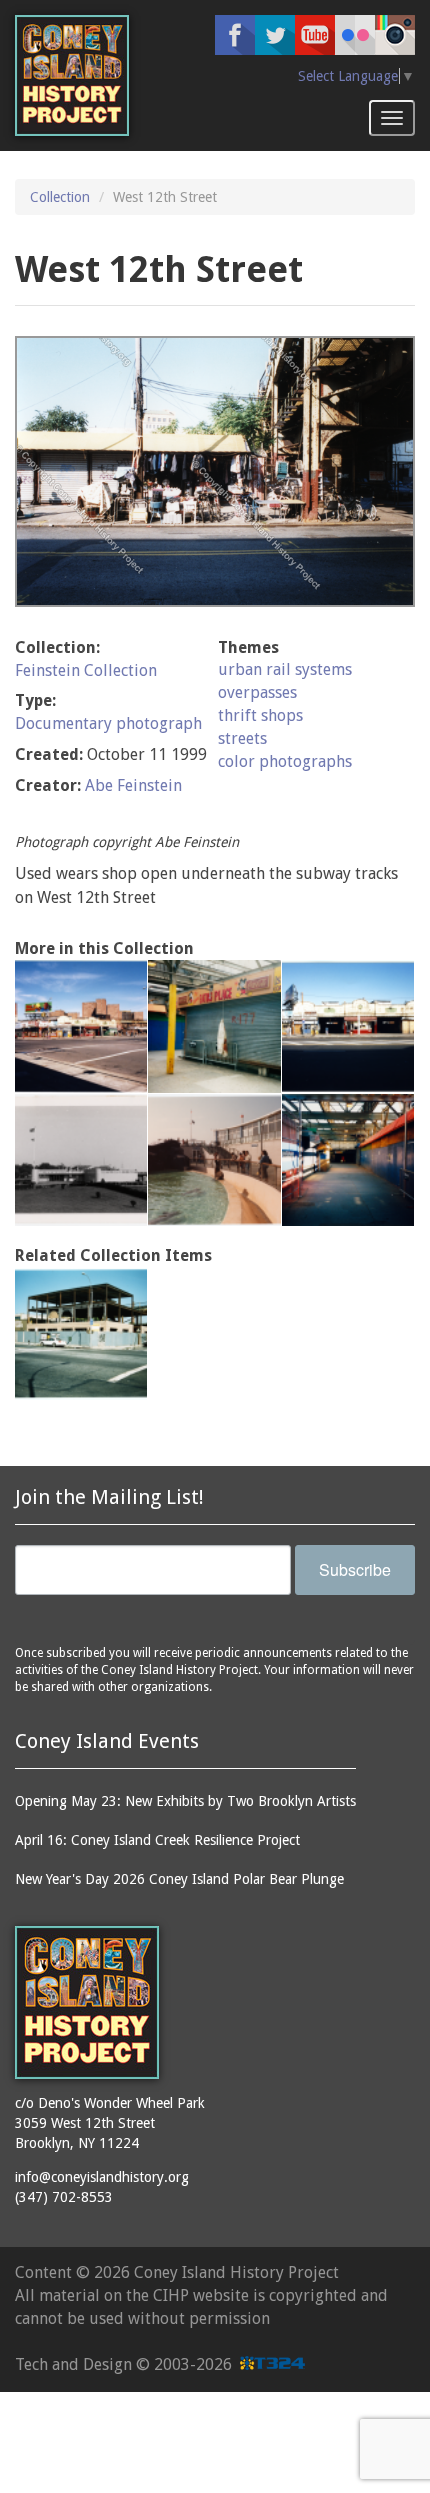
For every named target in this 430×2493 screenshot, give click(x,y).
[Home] (72, 75)
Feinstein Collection (86, 670)
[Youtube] (315, 35)
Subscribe (355, 1569)
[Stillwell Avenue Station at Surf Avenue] (81, 1026)
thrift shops (260, 715)
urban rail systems (285, 669)
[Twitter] (275, 35)
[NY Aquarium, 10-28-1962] (81, 1160)
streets (242, 738)
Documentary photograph (108, 723)
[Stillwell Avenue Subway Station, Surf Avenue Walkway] (348, 1160)
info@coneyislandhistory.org (102, 2177)
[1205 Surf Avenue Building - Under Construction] (81, 1334)
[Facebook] (235, 35)
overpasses (257, 692)
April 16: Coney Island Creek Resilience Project (157, 1840)
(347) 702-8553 (64, 2197)
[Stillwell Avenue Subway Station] (348, 1026)
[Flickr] (355, 35)
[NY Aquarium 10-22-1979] (214, 1160)
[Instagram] (395, 35)
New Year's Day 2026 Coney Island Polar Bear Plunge (179, 1879)
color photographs (285, 761)
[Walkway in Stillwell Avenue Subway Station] (214, 1026)
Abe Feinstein (133, 785)
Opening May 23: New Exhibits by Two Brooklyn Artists (185, 1801)
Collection (60, 197)
